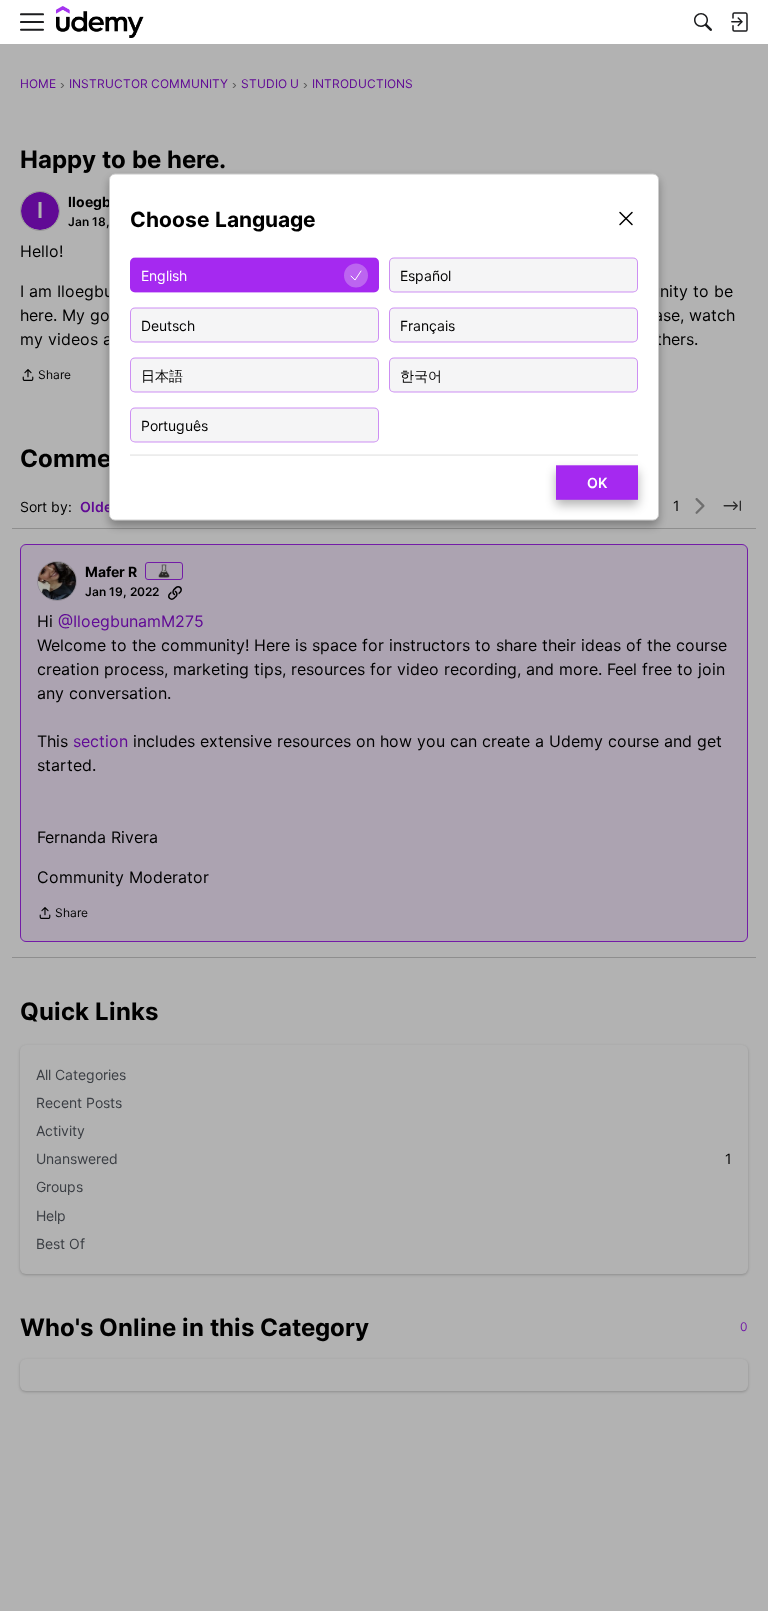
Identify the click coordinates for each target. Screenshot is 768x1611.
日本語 (162, 374)
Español (425, 274)
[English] (100, 22)
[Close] (626, 220)
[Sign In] (739, 22)
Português (174, 424)
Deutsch (168, 324)
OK (597, 482)
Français (427, 324)
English (164, 274)
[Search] (703, 22)
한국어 (421, 374)
